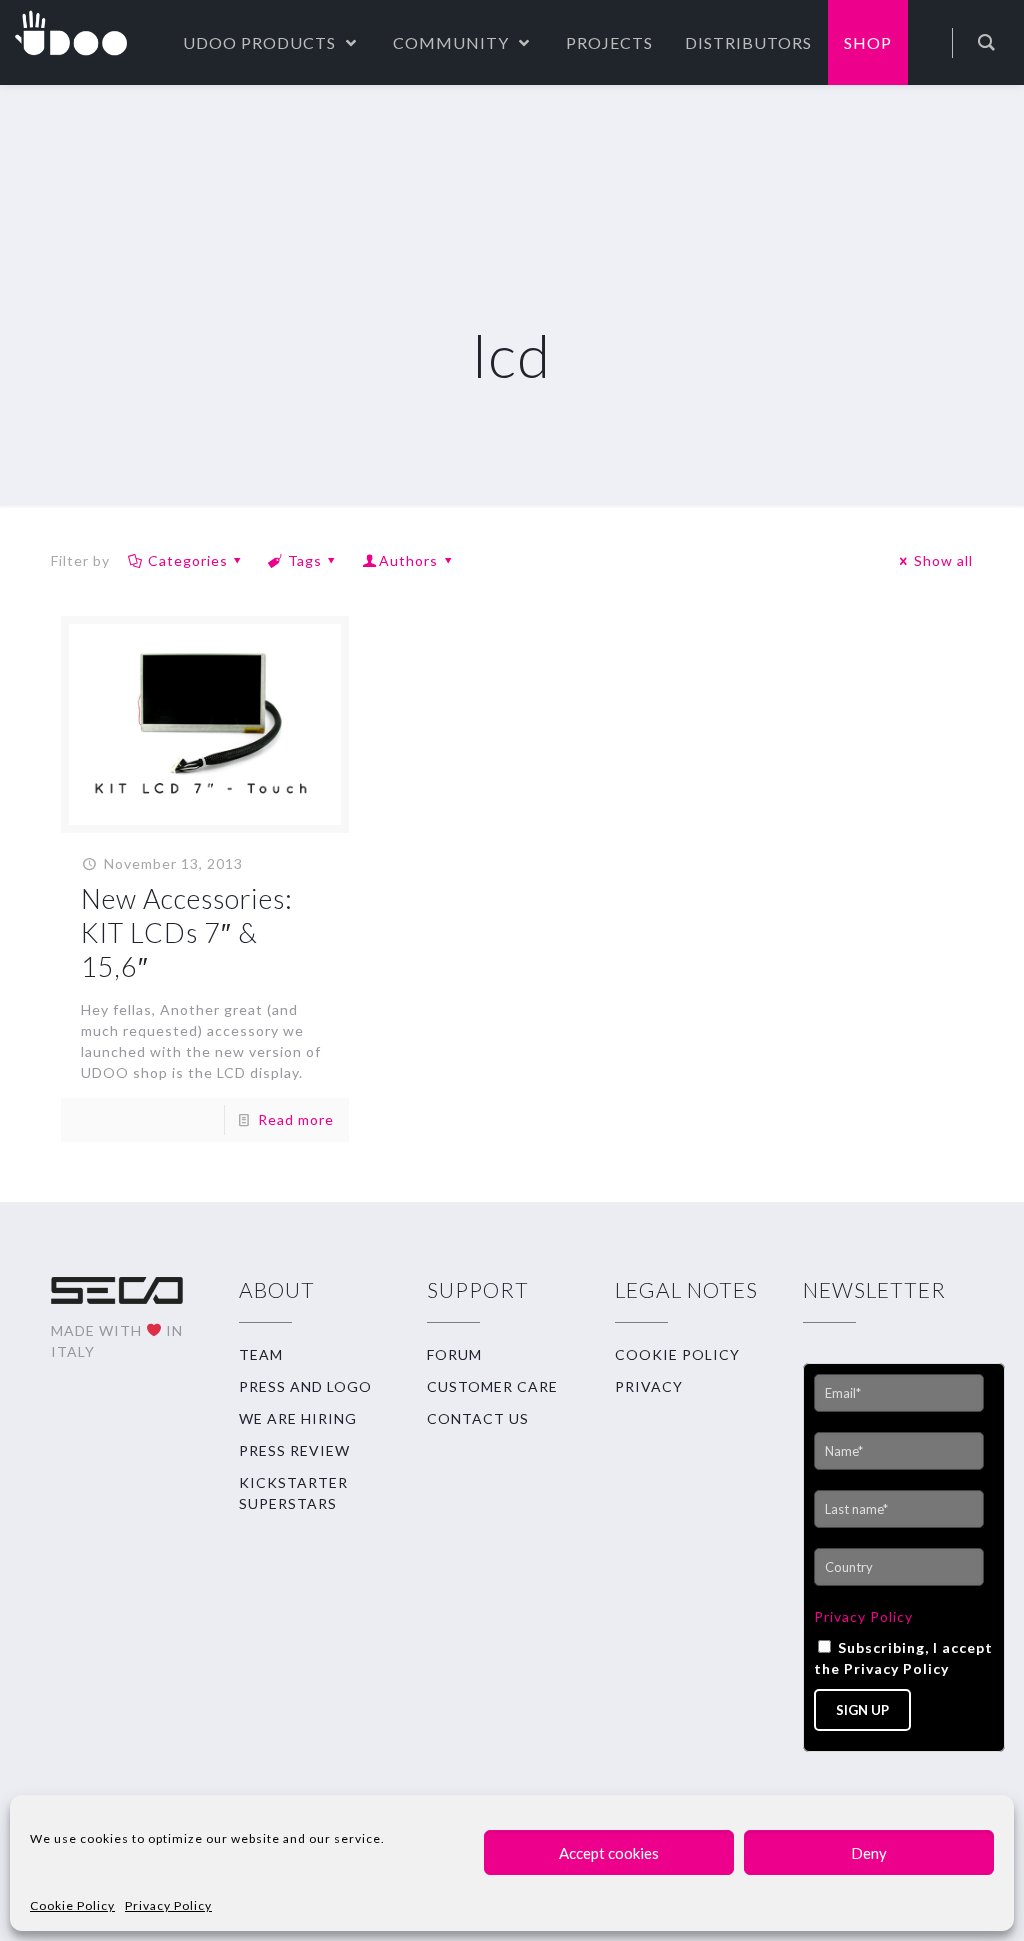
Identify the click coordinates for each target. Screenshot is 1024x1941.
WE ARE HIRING (298, 1418)
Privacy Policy (168, 1905)
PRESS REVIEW (294, 1450)
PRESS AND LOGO (305, 1386)
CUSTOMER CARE (492, 1386)
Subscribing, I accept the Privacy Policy (903, 1658)
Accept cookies (609, 1853)
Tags (305, 560)
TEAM (261, 1354)
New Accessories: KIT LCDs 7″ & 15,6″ (187, 932)
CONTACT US (478, 1418)
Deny (869, 1853)
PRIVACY (649, 1386)
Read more (296, 1119)
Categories (188, 560)
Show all (943, 560)
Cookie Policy (72, 1905)
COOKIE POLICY (677, 1354)
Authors (408, 560)
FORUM (454, 1354)
